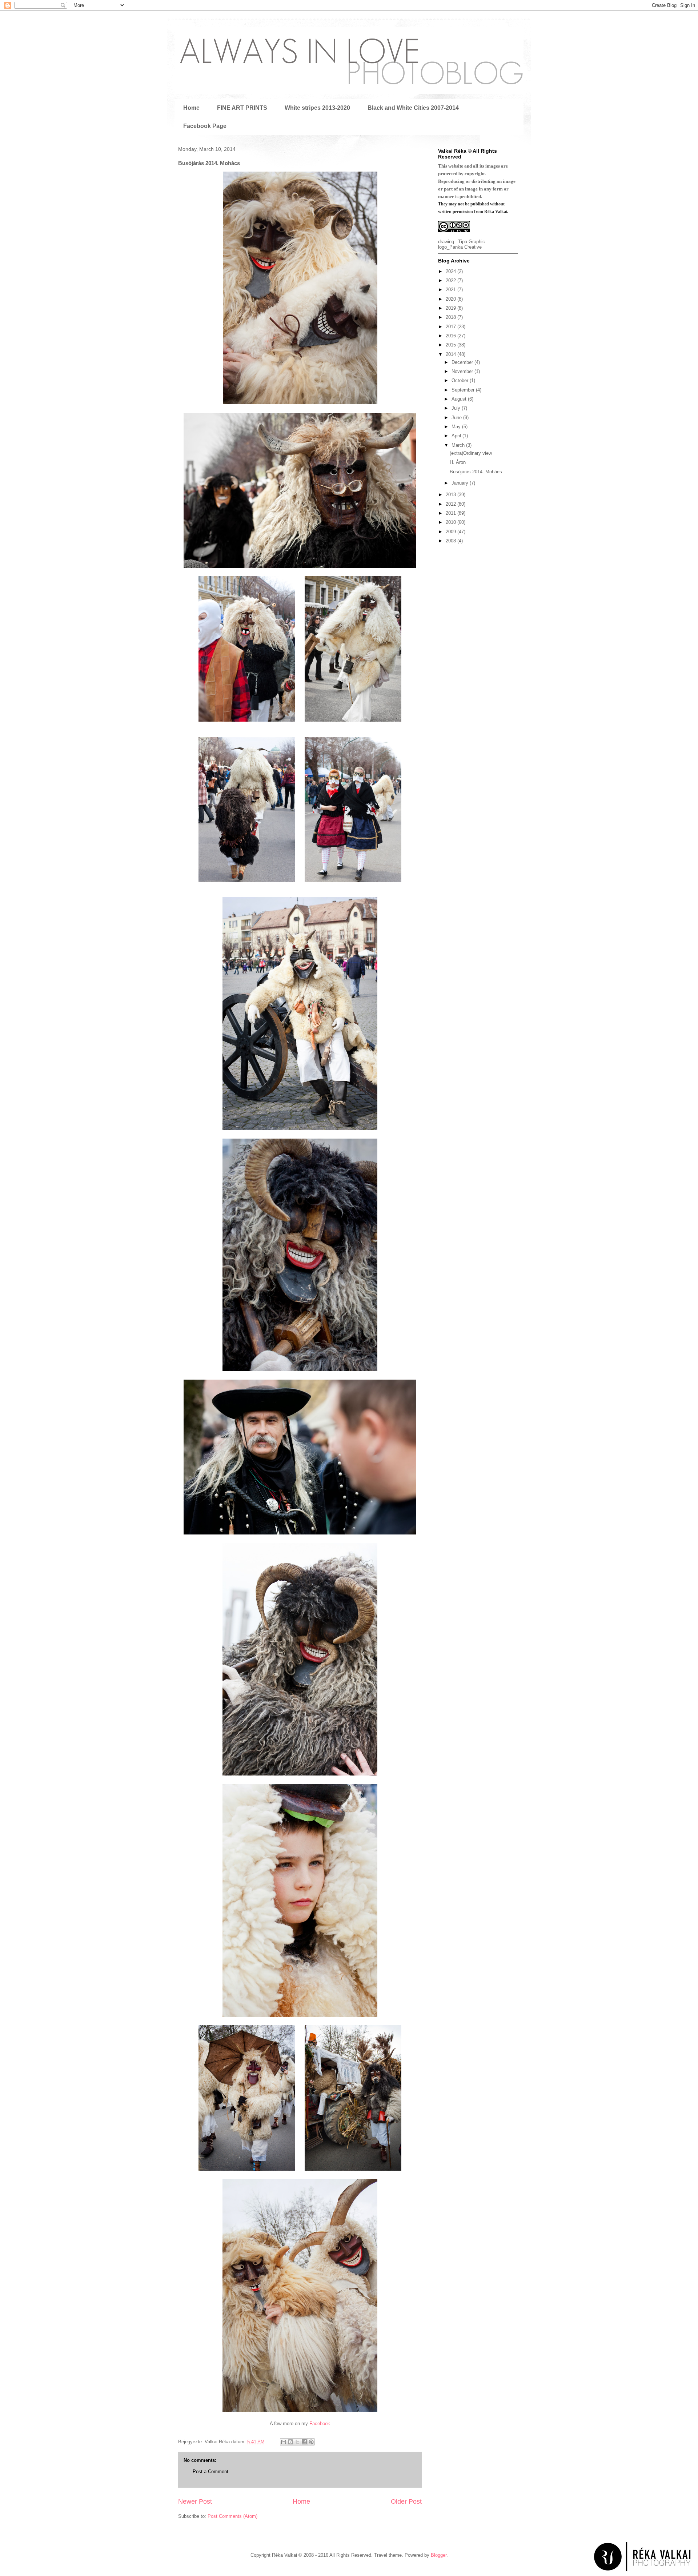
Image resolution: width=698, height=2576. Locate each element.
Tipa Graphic (472, 242)
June (457, 418)
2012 (452, 504)
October (461, 380)
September (464, 390)
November (463, 371)
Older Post (406, 2501)
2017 (452, 327)
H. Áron (458, 462)
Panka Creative (466, 247)
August (460, 399)
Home (191, 108)
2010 (452, 522)
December (463, 362)
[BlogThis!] (290, 2442)
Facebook (320, 2423)
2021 (452, 290)
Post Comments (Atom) (232, 2516)
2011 (452, 513)
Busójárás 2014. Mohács (476, 472)
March (459, 445)
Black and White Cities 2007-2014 (413, 108)
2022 (452, 280)
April (457, 436)
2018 (452, 317)
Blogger (439, 2555)
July (457, 408)
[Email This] (284, 2442)
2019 (452, 308)
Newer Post (195, 2501)
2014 (452, 354)
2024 (452, 271)
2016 (452, 336)
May (457, 427)
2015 (452, 345)
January (461, 483)
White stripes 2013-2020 (317, 108)
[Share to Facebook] (304, 2442)
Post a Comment (210, 2471)
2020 (452, 299)
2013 (452, 495)
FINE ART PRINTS (242, 108)
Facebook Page (205, 126)
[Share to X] (297, 2442)
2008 (452, 541)
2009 (452, 532)
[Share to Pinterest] (311, 2442)
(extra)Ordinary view (471, 453)
